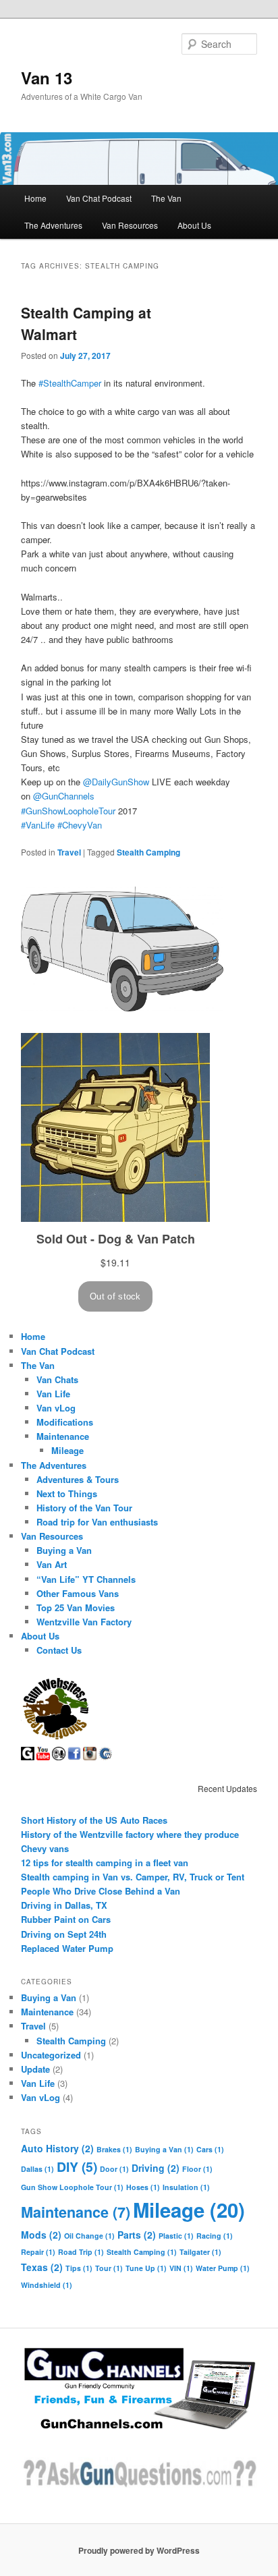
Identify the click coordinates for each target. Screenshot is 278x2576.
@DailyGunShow (116, 782)
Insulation (186, 2187)
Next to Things (67, 1493)
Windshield (47, 2285)
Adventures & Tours (78, 1479)
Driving (156, 2168)
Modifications (65, 1422)
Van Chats (57, 1379)
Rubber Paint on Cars (66, 1919)
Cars (210, 2149)
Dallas (37, 2169)
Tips (79, 2268)
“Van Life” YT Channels (86, 1579)
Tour (109, 2268)
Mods (41, 2235)
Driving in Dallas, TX (64, 1905)
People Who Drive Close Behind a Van (101, 1891)
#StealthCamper (70, 383)
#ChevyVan (80, 825)
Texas (42, 2267)
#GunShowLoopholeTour (68, 811)
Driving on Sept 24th (64, 1934)
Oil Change (89, 2236)
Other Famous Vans (78, 1593)
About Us (194, 225)
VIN (181, 2268)
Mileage (67, 1450)
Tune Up (146, 2268)
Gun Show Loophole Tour (72, 2187)
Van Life (53, 1394)
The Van (166, 198)
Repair (38, 2252)
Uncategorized (51, 2055)
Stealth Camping (148, 852)
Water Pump (223, 2268)
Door (114, 2169)
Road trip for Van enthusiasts (97, 1522)
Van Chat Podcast (99, 198)
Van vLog (56, 1408)
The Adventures (53, 225)
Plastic (176, 2236)
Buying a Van (64, 1550)
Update (35, 2069)
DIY (77, 2166)
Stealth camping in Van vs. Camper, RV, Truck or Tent (133, 1877)
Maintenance (63, 1436)
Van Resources (130, 225)
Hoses (143, 2187)
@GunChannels (64, 796)
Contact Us (59, 1650)
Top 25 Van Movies (76, 1607)
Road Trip (81, 2252)
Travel (69, 852)
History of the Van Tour (84, 1508)
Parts (137, 2235)
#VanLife (38, 825)
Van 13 (47, 78)
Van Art (52, 1564)
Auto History (57, 2148)
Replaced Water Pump (67, 1948)
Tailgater (200, 2252)
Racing (215, 2236)
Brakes (114, 2149)
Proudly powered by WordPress (139, 2550)
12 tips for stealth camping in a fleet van (105, 1863)
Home (35, 198)
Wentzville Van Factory (84, 1622)
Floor (197, 2169)
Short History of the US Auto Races (94, 1820)
